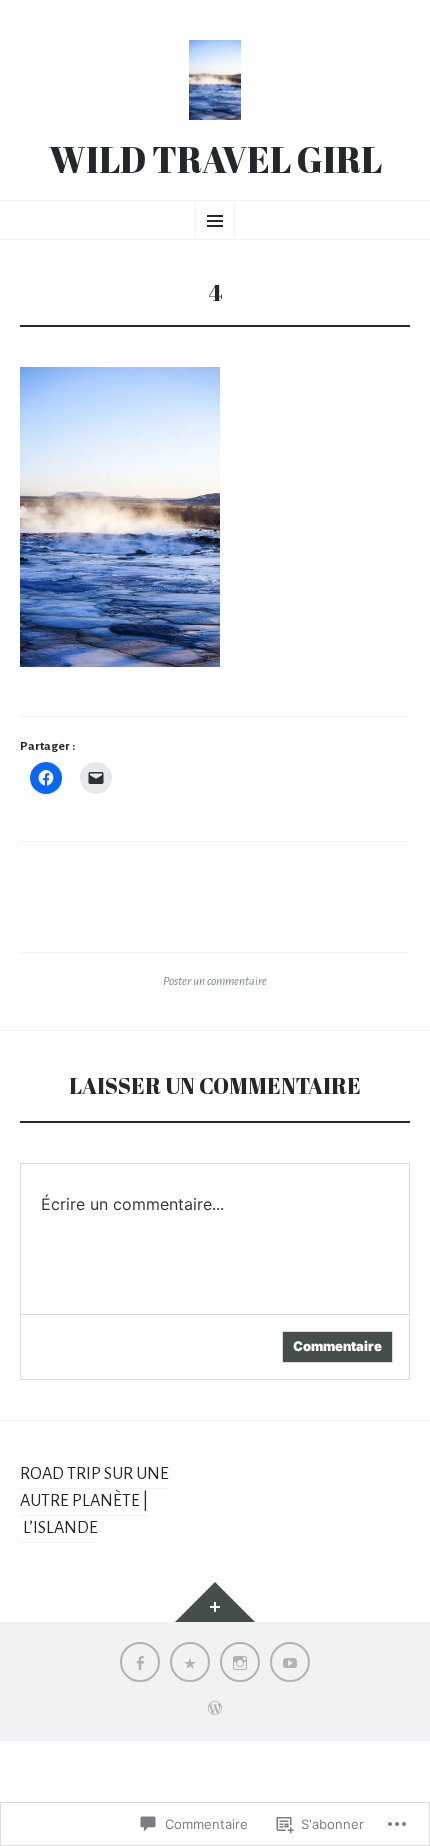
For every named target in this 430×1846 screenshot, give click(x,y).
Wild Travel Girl (215, 160)
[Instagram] (240, 1662)
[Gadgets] (215, 1602)
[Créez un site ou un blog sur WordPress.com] (215, 1710)
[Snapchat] (190, 1662)
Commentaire (337, 1346)
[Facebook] (140, 1662)
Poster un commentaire (215, 981)
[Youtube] (290, 1662)
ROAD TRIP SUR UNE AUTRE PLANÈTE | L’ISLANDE (94, 1501)
